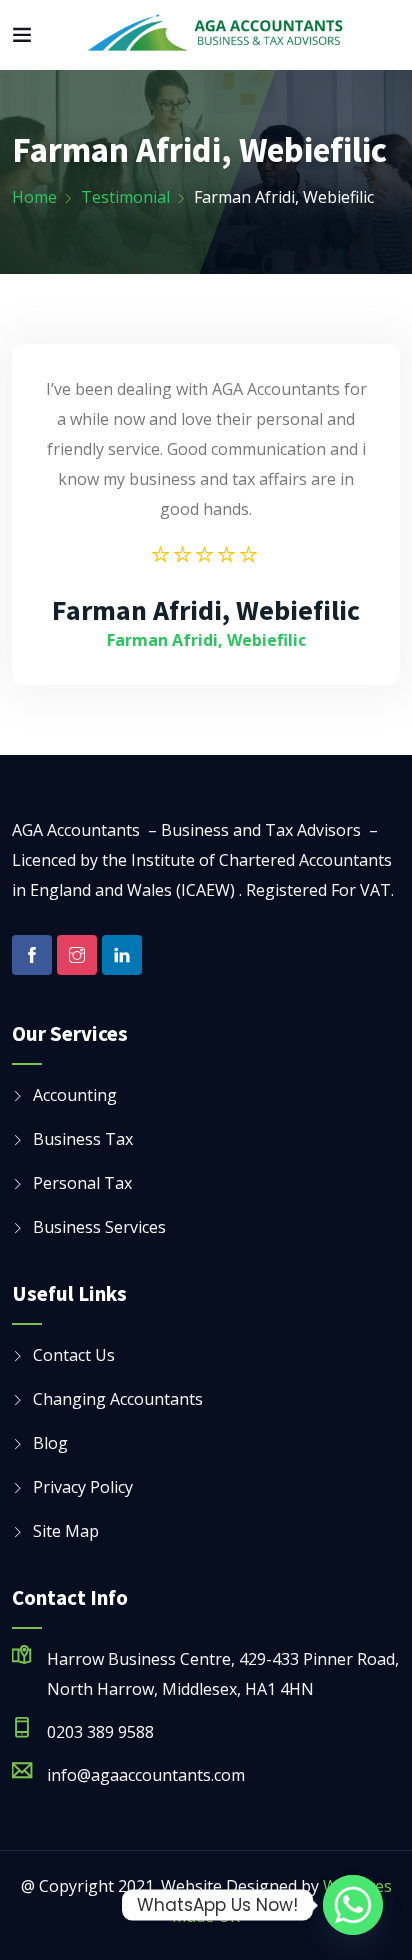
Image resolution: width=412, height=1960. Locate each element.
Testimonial (125, 197)
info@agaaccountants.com (146, 1775)
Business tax (83, 1139)
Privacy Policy (83, 1487)
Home (34, 197)
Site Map (66, 1531)
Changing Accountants (118, 1399)
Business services (99, 1227)
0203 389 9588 (100, 1732)
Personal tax (82, 1183)
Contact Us (74, 1355)
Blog (50, 1443)
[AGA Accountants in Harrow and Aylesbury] (216, 35)
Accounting (75, 1095)
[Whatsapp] (353, 1905)
